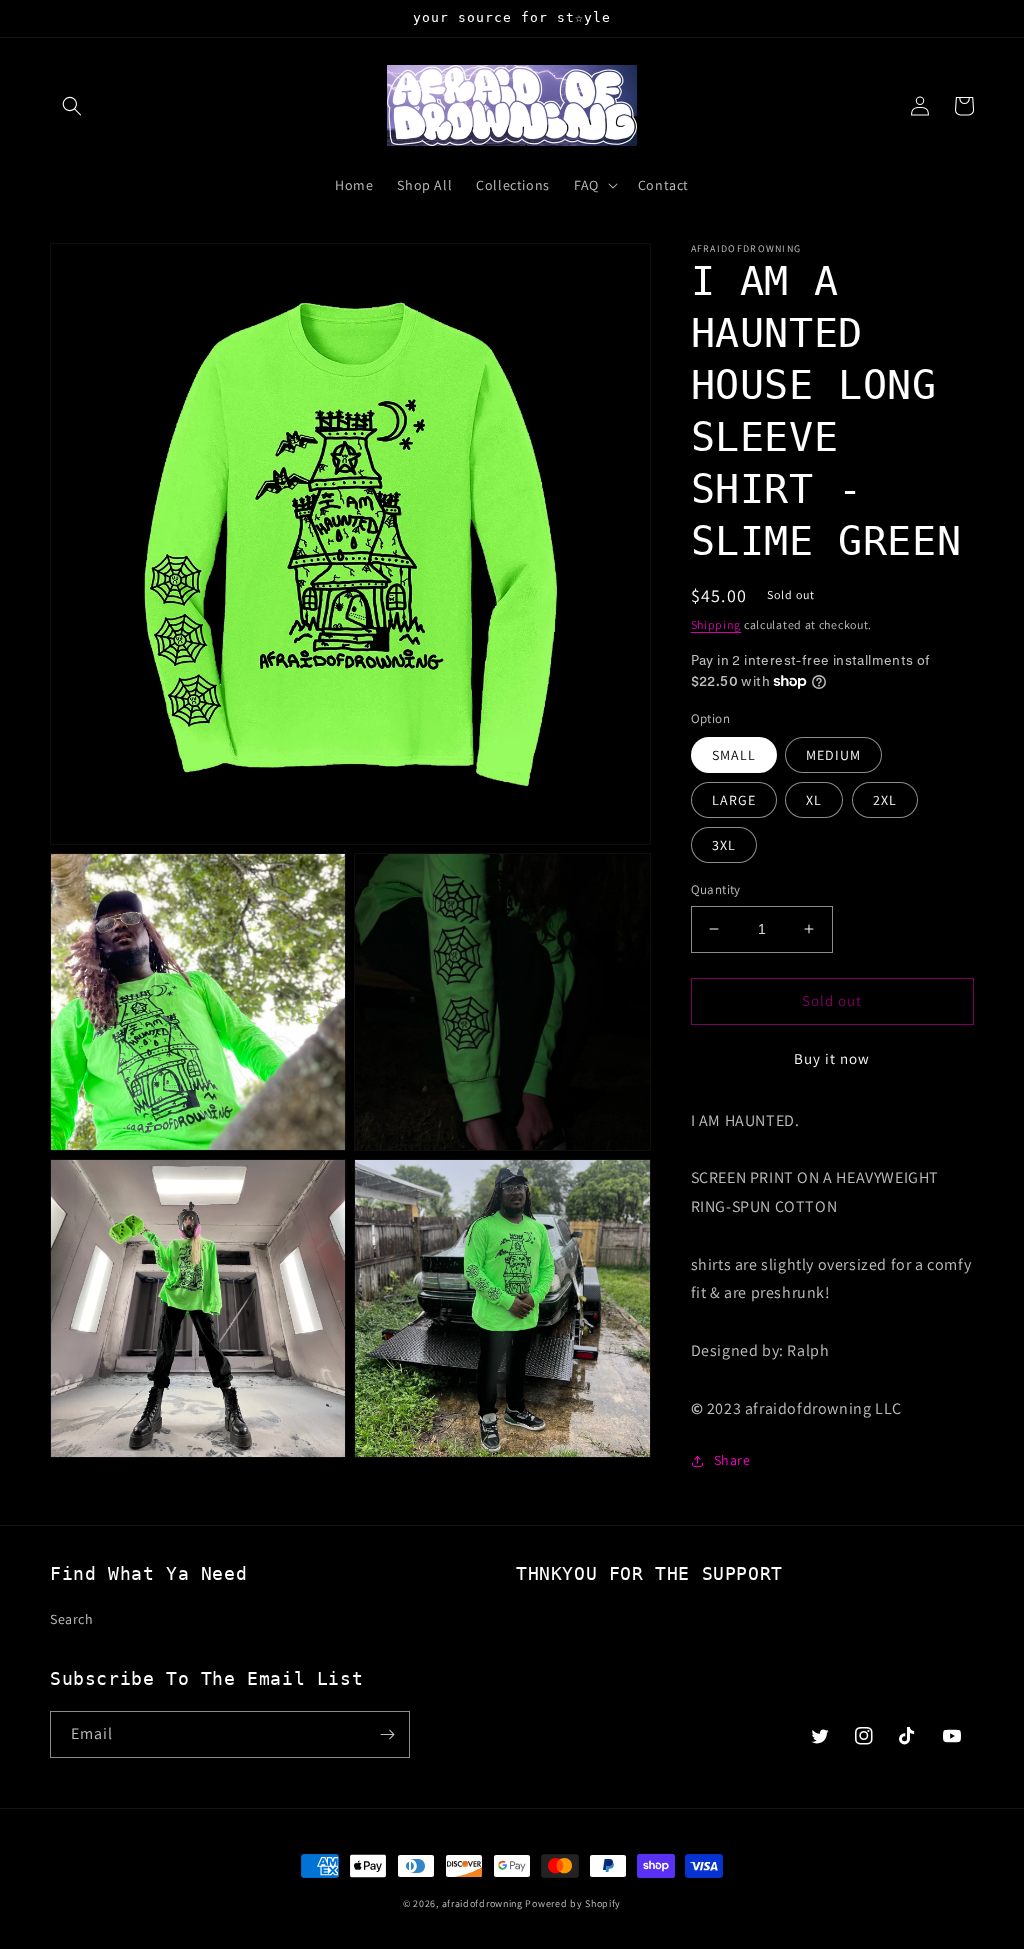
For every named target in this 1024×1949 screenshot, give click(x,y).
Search (72, 1619)
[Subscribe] (387, 1734)
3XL (724, 845)
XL (814, 800)
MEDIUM (833, 755)
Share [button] (732, 1460)
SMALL (734, 755)
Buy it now (832, 1058)
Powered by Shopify (573, 1903)
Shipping (716, 624)
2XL (885, 800)
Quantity (716, 889)
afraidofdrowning (482, 1903)
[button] (72, 106)
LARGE (734, 800)
